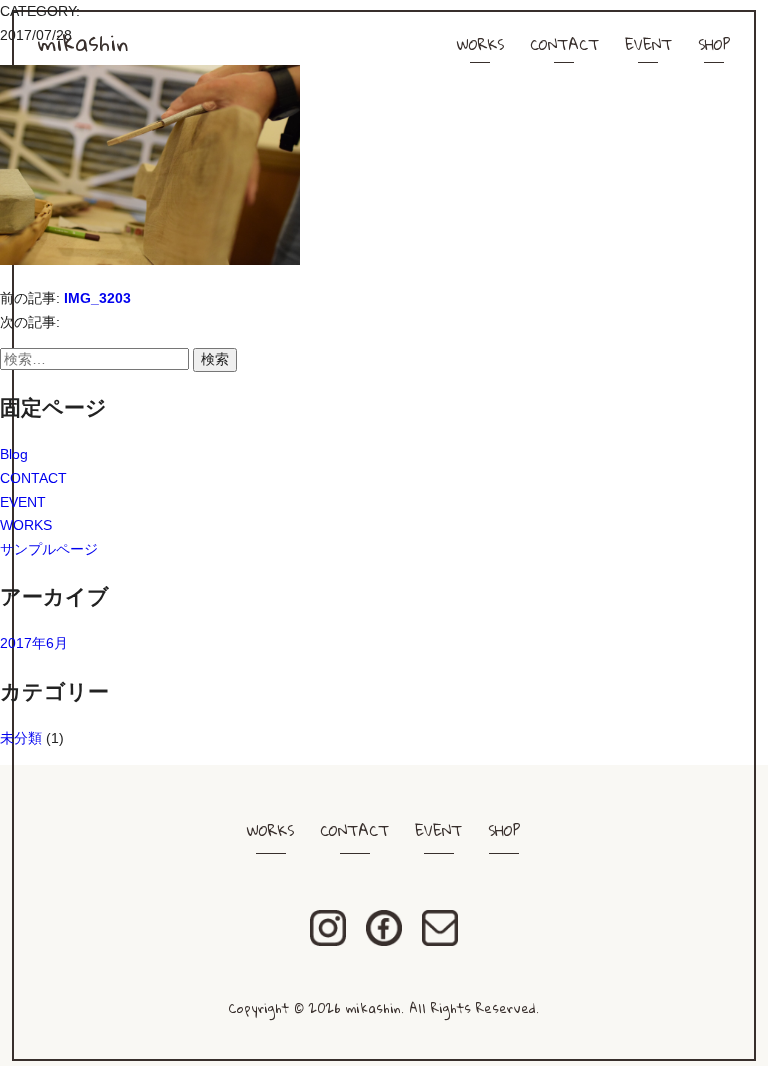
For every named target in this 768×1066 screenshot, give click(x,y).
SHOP (714, 44)
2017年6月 (34, 643)
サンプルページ (49, 549)
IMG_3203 (97, 298)
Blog (14, 454)
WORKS (480, 44)
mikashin (83, 43)
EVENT (648, 44)
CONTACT (564, 44)
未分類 (21, 738)
